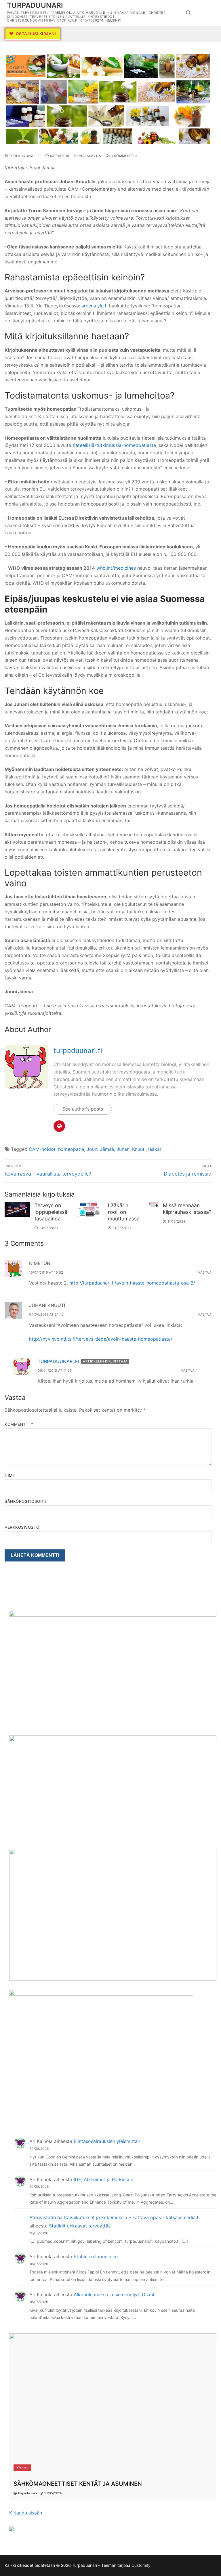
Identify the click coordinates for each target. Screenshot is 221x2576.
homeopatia (71, 1149)
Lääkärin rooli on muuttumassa (124, 1212)
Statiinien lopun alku (96, 2257)
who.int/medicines (116, 568)
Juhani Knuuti (131, 1149)
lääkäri (155, 1149)
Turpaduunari (35, 5)
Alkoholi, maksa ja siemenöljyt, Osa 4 (114, 2294)
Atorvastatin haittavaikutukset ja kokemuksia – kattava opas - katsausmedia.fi (115, 2217)
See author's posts (83, 1109)
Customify (141, 2565)
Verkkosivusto (22, 1527)
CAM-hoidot (42, 1149)
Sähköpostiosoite (26, 1501)
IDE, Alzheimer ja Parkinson (103, 2179)
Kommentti (19, 1424)
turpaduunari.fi (24, 156)
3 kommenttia (124, 156)
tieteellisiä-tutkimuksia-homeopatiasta (114, 445)
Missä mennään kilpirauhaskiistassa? (187, 1209)
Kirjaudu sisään (26, 2513)
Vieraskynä (89, 156)
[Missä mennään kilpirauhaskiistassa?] (154, 1205)
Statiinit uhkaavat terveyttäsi (80, 2226)
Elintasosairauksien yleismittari (107, 2141)
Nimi (9, 1475)
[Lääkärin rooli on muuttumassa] (90, 1210)
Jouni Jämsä (100, 1149)
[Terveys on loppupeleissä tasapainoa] (17, 1209)
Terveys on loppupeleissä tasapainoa (51, 1212)
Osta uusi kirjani (35, 34)
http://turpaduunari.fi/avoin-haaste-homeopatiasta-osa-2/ (132, 1283)
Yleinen (22, 2467)
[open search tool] (188, 13)
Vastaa (205, 1272)
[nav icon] (205, 13)
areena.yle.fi (95, 306)
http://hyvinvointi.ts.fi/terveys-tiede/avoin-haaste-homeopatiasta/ (101, 1339)
